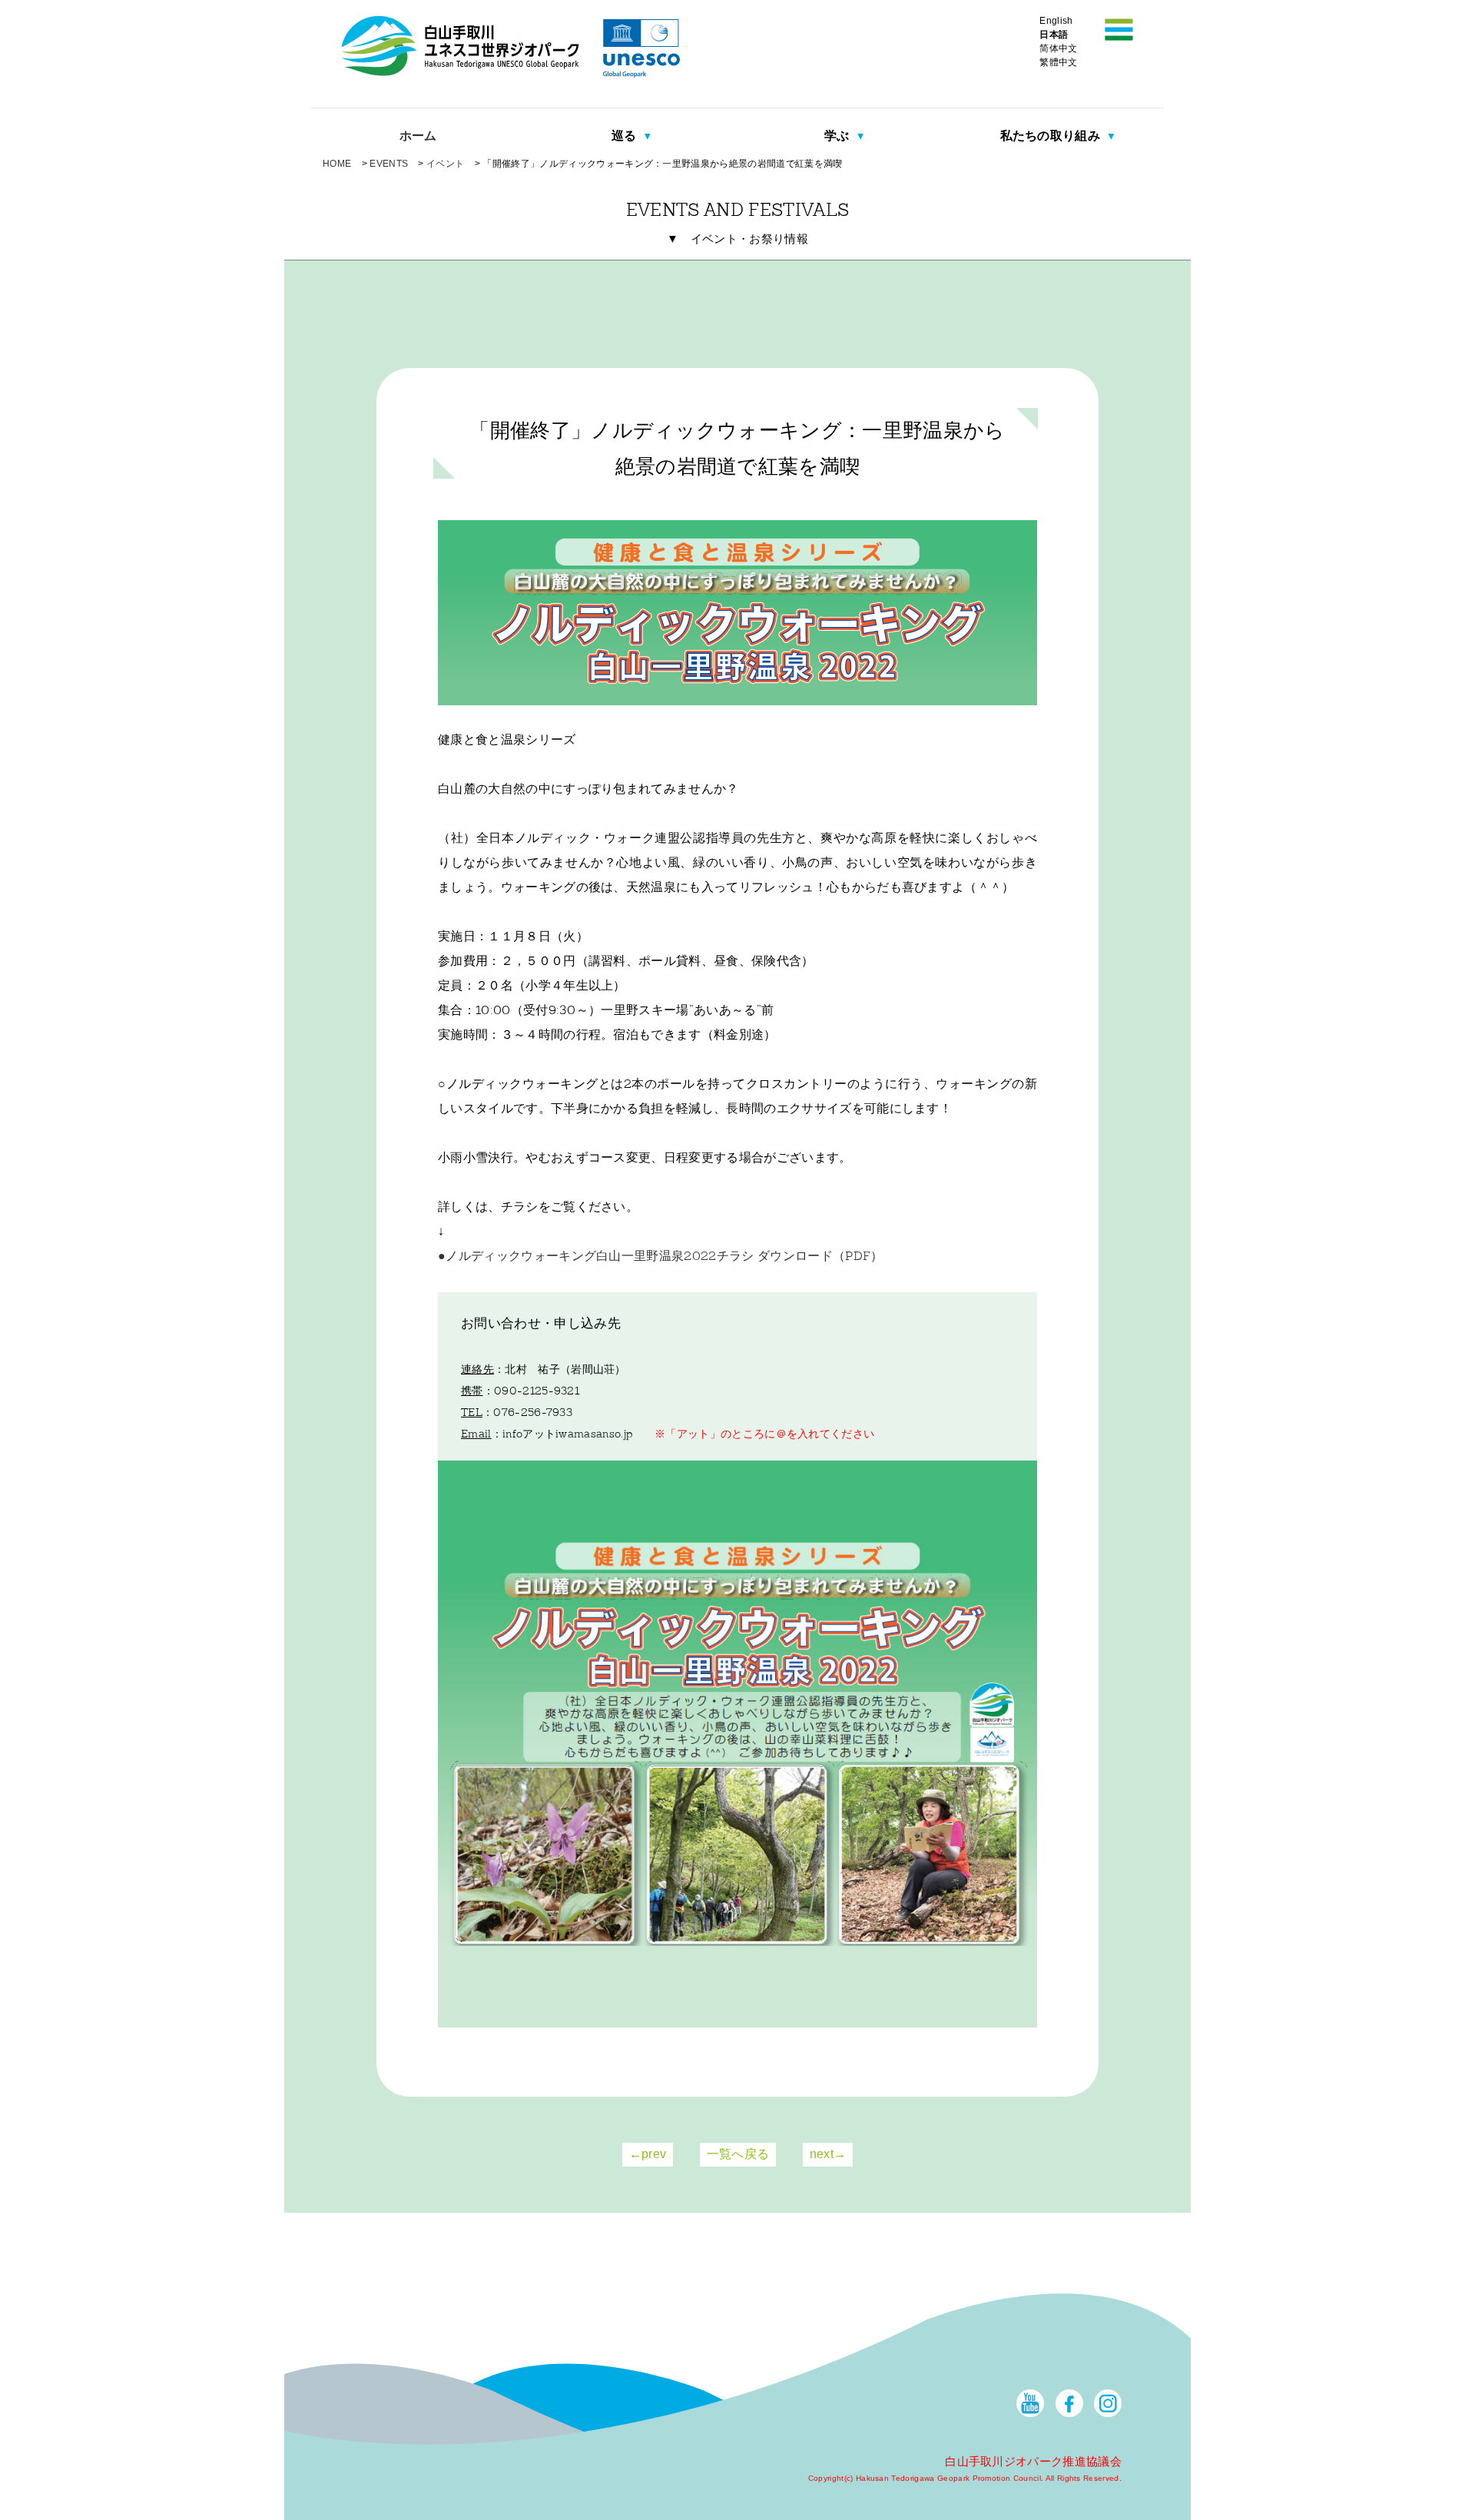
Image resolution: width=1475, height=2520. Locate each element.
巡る (626, 136)
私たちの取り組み (1052, 136)
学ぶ (839, 136)
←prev (648, 2154)
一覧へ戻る (738, 2154)
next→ (828, 2154)
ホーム (418, 136)
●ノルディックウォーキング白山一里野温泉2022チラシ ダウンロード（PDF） (660, 1257)
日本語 (1054, 35)
